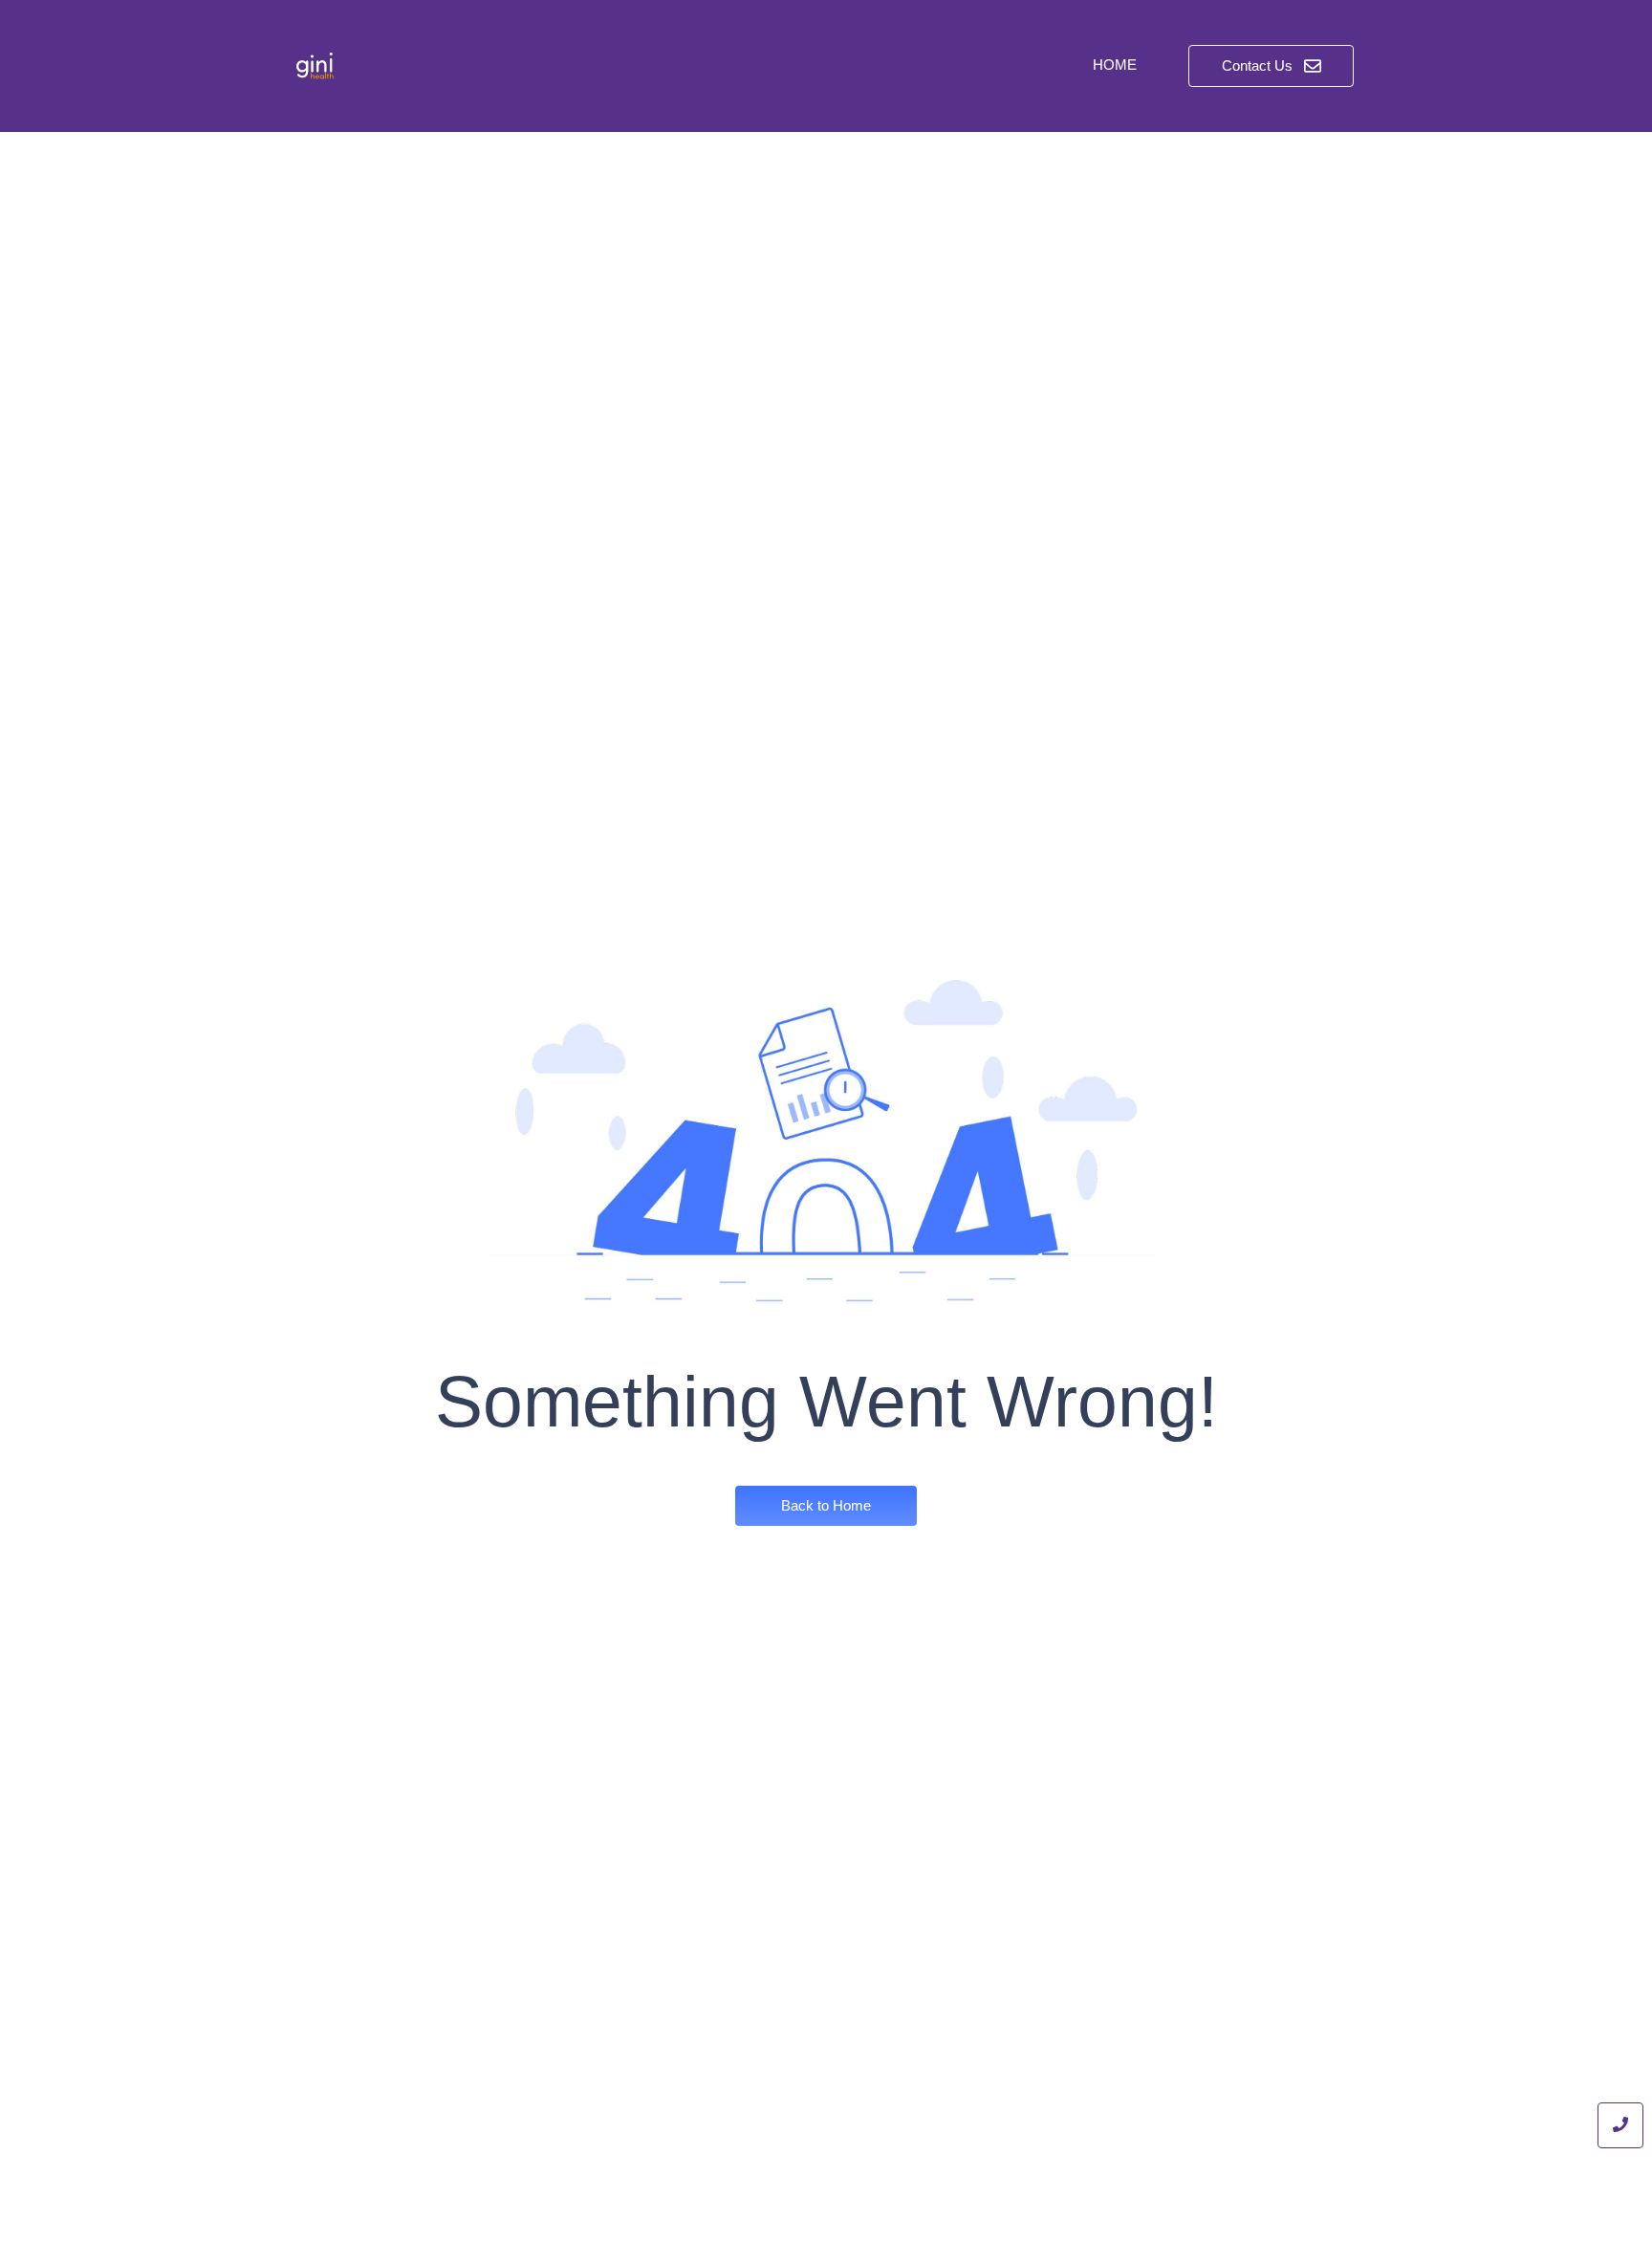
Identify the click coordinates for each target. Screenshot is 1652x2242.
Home (1115, 65)
